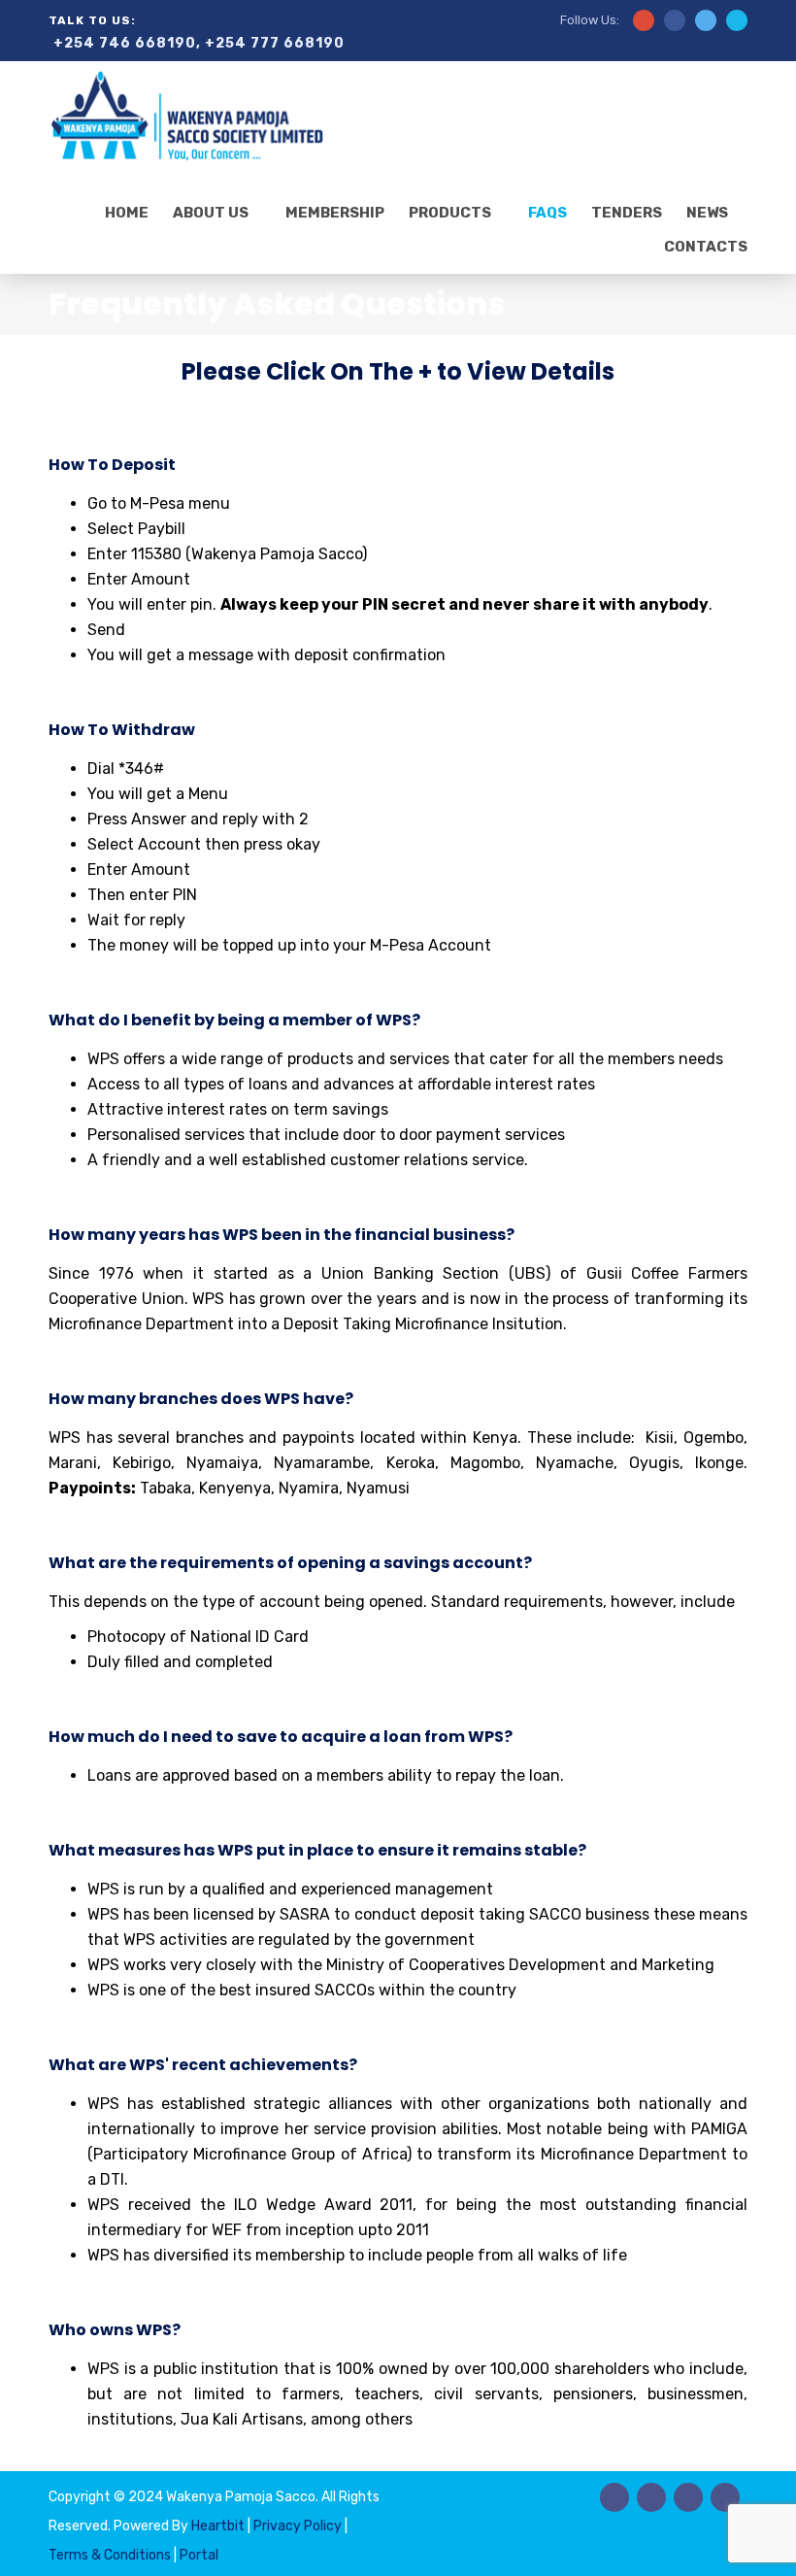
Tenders (627, 213)
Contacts (706, 247)
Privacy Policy (298, 2526)
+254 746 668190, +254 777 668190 (199, 43)
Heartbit (219, 2526)
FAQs (547, 213)
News (707, 213)
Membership (335, 213)
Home (127, 213)
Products (450, 213)
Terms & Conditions (111, 2555)
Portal (199, 2555)
